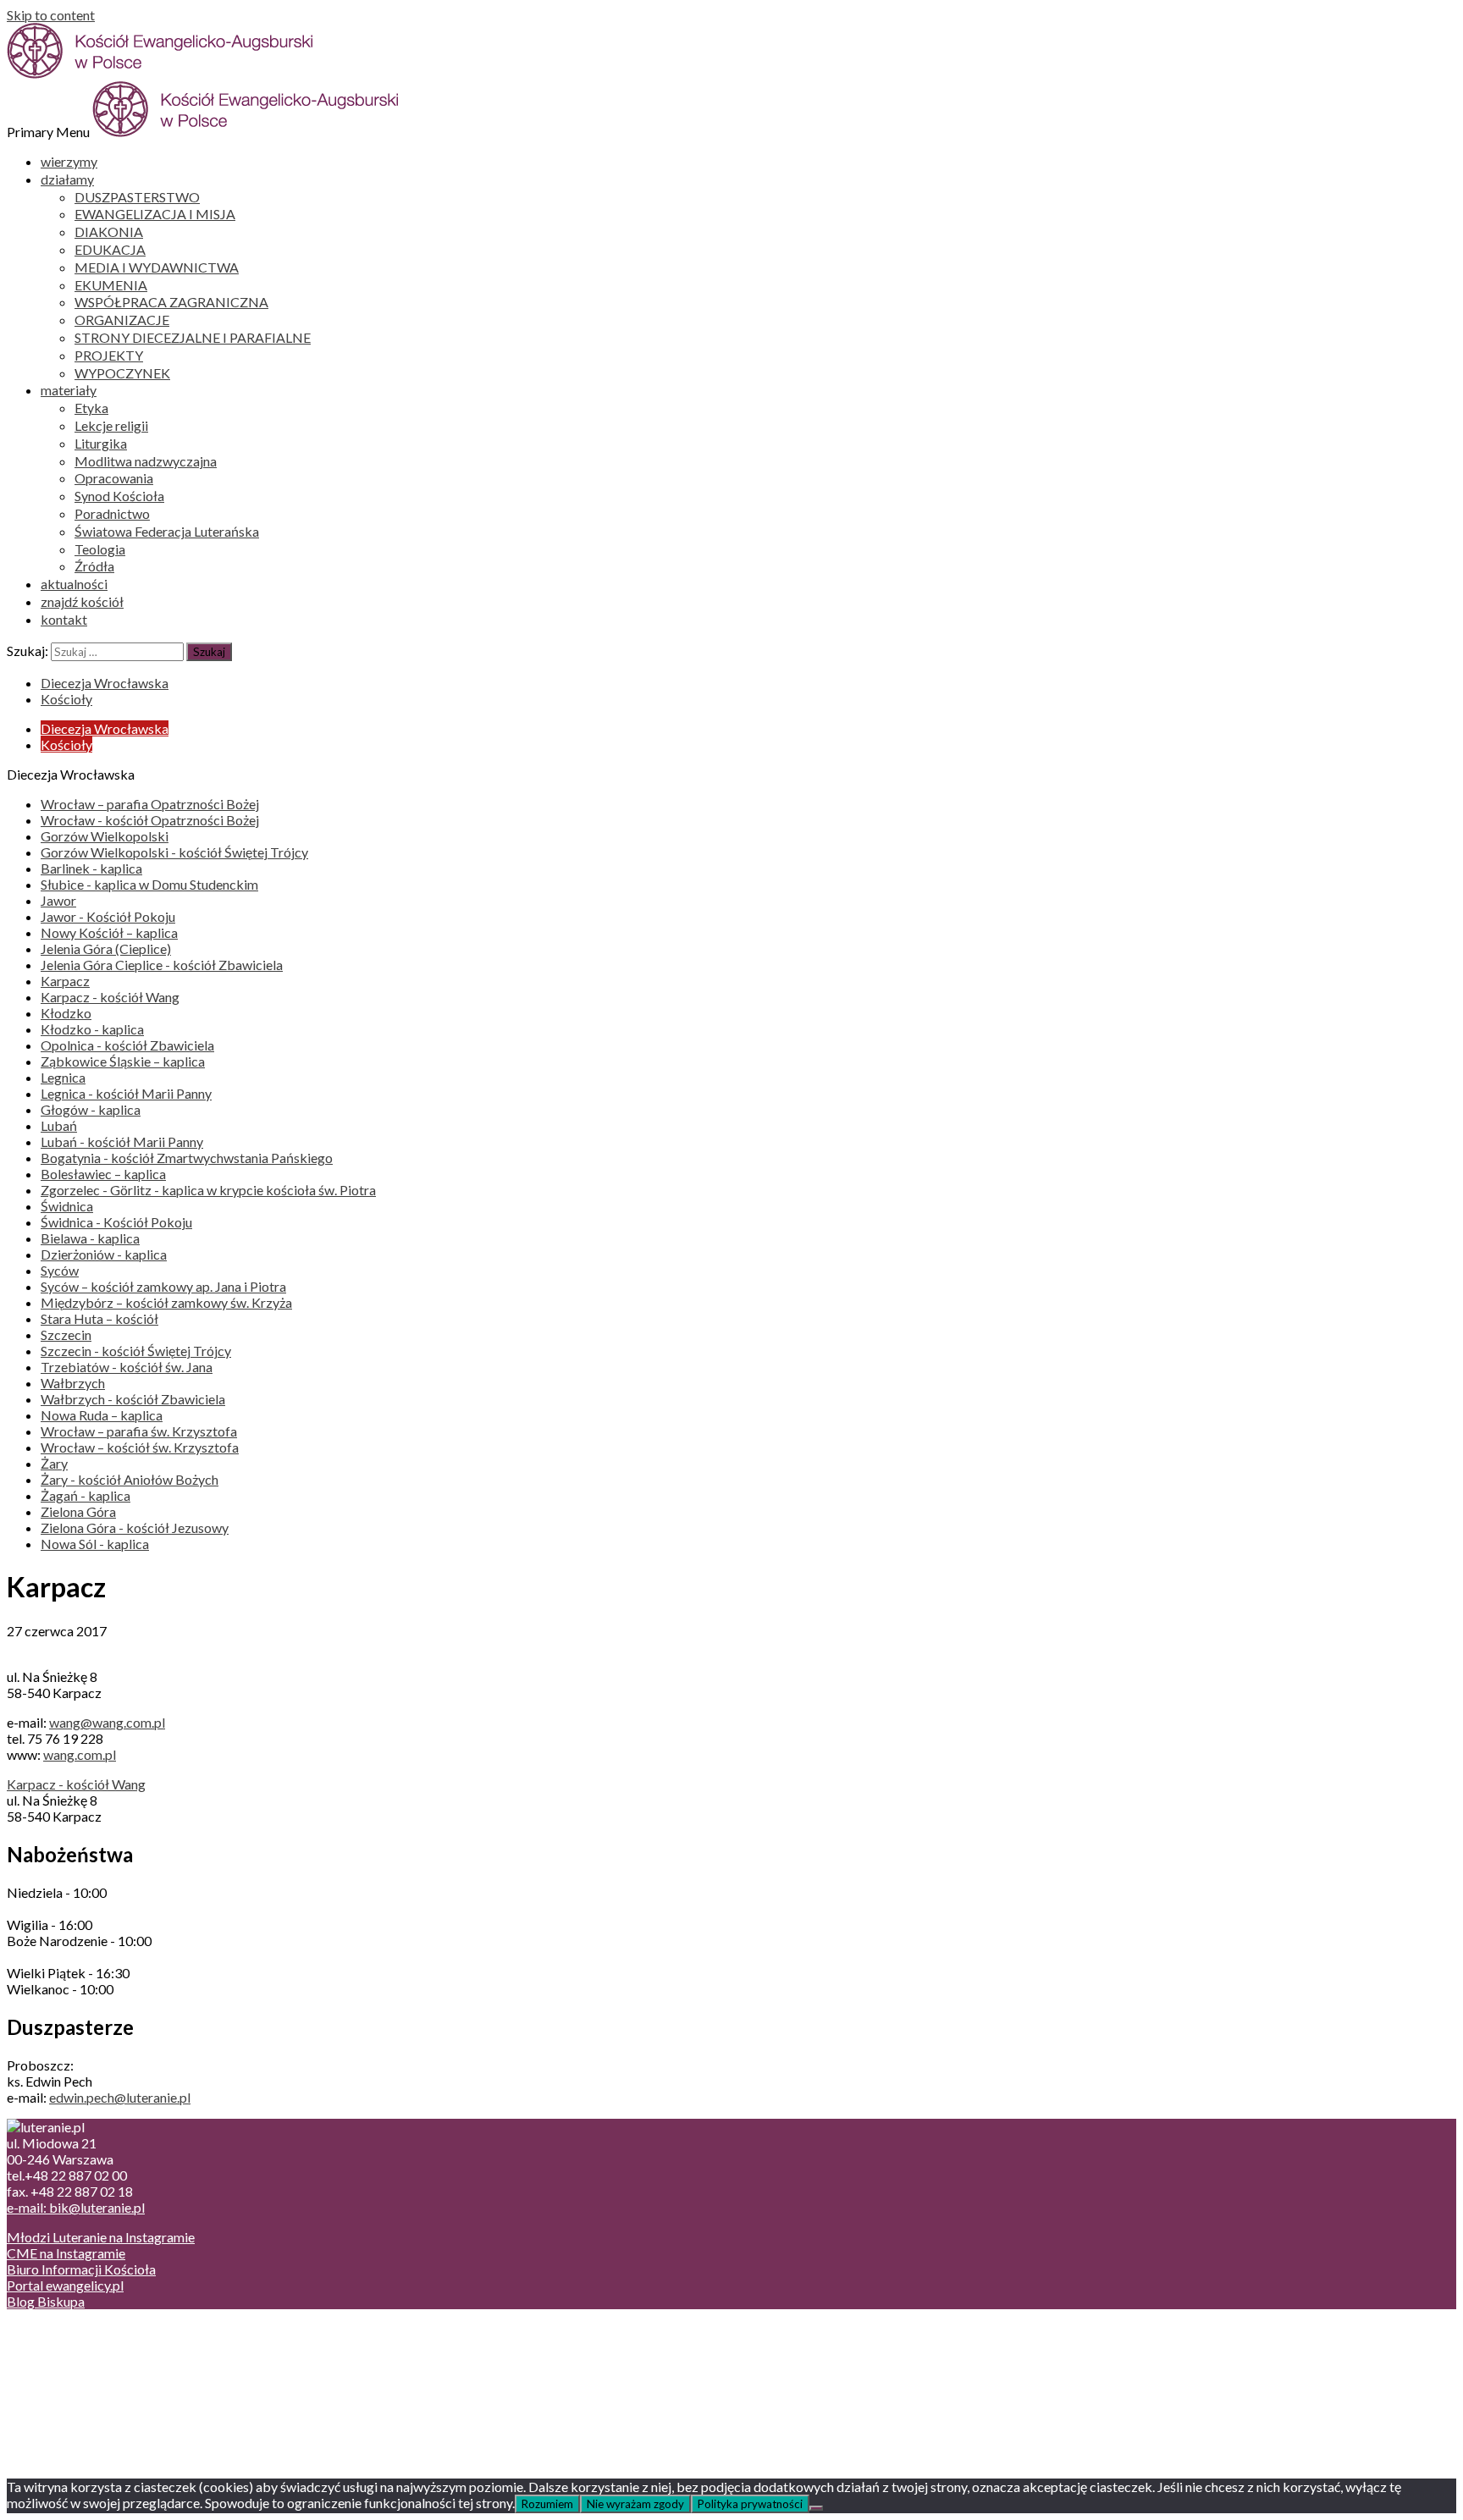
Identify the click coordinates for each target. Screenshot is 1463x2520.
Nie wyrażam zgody (635, 2504)
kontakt (64, 619)
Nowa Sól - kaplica (95, 1544)
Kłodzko (66, 1013)
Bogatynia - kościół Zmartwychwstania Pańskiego (187, 1158)
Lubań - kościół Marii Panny (122, 1141)
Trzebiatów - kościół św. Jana (127, 1367)
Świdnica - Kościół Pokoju (116, 1222)
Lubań (59, 1125)
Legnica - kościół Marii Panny (126, 1093)
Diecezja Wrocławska (105, 683)
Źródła (94, 566)
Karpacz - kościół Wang (110, 997)
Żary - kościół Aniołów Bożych (130, 1479)
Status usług (76, 2379)
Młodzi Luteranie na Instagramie (101, 2237)
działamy (67, 179)
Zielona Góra (78, 1511)
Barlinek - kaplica (91, 868)
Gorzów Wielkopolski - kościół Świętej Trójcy (174, 852)
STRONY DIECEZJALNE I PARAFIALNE (193, 337)
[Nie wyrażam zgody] (816, 2508)
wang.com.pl (80, 1754)
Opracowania (114, 478)
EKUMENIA (111, 285)
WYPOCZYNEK (122, 373)
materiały (69, 390)
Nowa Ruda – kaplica (102, 1415)
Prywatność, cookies (100, 2347)
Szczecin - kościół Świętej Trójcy (136, 1351)
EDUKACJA (110, 249)
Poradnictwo (112, 513)
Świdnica (67, 1206)
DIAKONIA (109, 232)
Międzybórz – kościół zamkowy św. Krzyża (166, 1302)
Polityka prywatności (750, 2504)
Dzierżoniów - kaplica (104, 1254)
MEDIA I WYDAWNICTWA (157, 267)
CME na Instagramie (66, 2253)
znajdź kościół (82, 601)
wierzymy (69, 161)
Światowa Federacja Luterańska (167, 531)
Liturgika (101, 443)
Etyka (91, 408)
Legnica (63, 1077)
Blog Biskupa (46, 2301)
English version (84, 2363)
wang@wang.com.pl (107, 1722)
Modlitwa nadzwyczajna (146, 461)
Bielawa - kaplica (90, 1238)
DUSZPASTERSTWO (137, 197)
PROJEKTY (109, 355)
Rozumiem (547, 2504)
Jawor (58, 900)
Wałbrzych (73, 1383)
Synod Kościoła (119, 496)
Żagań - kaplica (86, 1495)
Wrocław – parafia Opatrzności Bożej (150, 804)
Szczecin (66, 1334)
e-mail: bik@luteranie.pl (76, 2207)
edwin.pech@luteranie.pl (120, 2097)
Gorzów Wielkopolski (105, 836)
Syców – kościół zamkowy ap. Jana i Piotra (163, 1286)
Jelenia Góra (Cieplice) (106, 948)
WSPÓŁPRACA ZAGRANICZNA (171, 302)
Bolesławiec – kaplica (103, 1174)
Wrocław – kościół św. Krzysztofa (140, 1447)
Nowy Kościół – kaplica (109, 932)
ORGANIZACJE (122, 320)
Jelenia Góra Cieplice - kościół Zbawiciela (162, 965)
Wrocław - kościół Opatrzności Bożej (150, 820)
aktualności (74, 584)
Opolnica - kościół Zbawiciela (127, 1045)
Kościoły (66, 699)
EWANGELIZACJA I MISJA (155, 214)
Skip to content (51, 15)
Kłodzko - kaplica (92, 1029)
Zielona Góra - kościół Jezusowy (135, 1527)
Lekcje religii (111, 425)
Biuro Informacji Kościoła (81, 2269)
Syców (60, 1270)
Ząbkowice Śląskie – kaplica (123, 1061)
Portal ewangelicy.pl (65, 2285)
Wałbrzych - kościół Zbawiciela (133, 1399)
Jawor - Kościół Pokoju (108, 916)
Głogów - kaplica (91, 1109)
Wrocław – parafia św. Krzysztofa (139, 1431)
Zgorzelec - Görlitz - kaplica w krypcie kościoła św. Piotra (208, 1190)
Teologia (100, 549)
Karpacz (65, 981)
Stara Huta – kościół (99, 1318)
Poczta (61, 2331)
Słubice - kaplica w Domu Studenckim (149, 884)
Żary (54, 1463)
